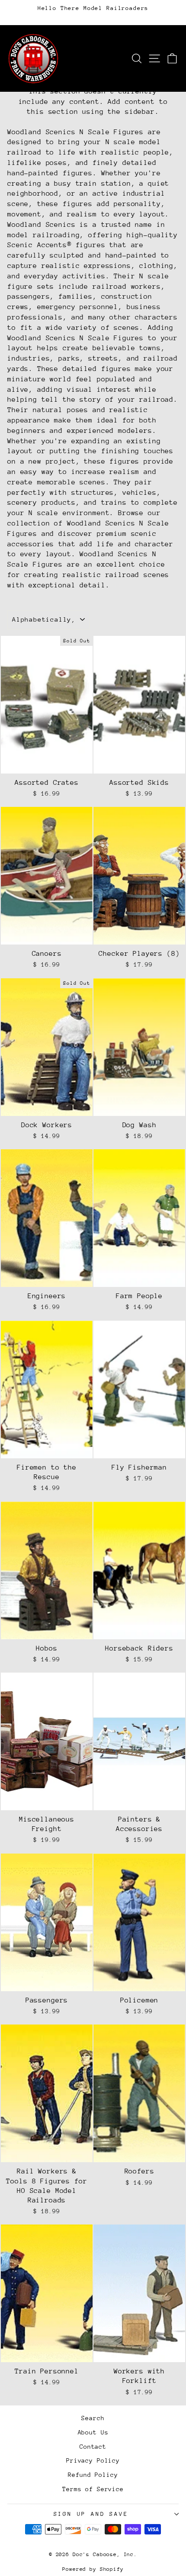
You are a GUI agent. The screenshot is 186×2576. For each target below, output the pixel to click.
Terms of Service (93, 2489)
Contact (93, 2447)
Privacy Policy (93, 2460)
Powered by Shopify (93, 2569)
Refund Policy (93, 2475)
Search (93, 2418)
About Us (93, 2432)
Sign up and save (91, 2514)
